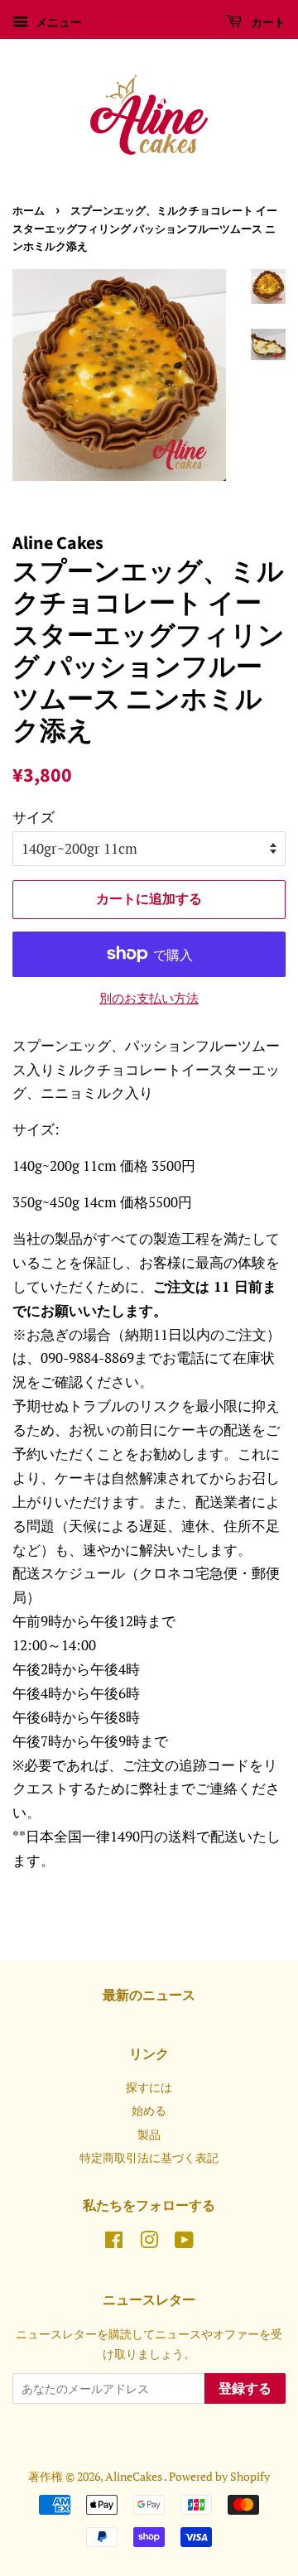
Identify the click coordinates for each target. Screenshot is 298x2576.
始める (149, 2110)
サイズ (34, 817)
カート (267, 23)
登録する (245, 2389)
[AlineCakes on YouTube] (184, 2243)
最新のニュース (149, 1996)
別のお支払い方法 (149, 998)
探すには (149, 2087)
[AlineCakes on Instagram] (149, 2243)
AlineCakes (135, 2476)
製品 (149, 2134)
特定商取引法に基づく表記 (149, 2157)
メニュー (57, 22)
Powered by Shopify (219, 2476)
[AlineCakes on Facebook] (114, 2243)
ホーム (29, 211)
